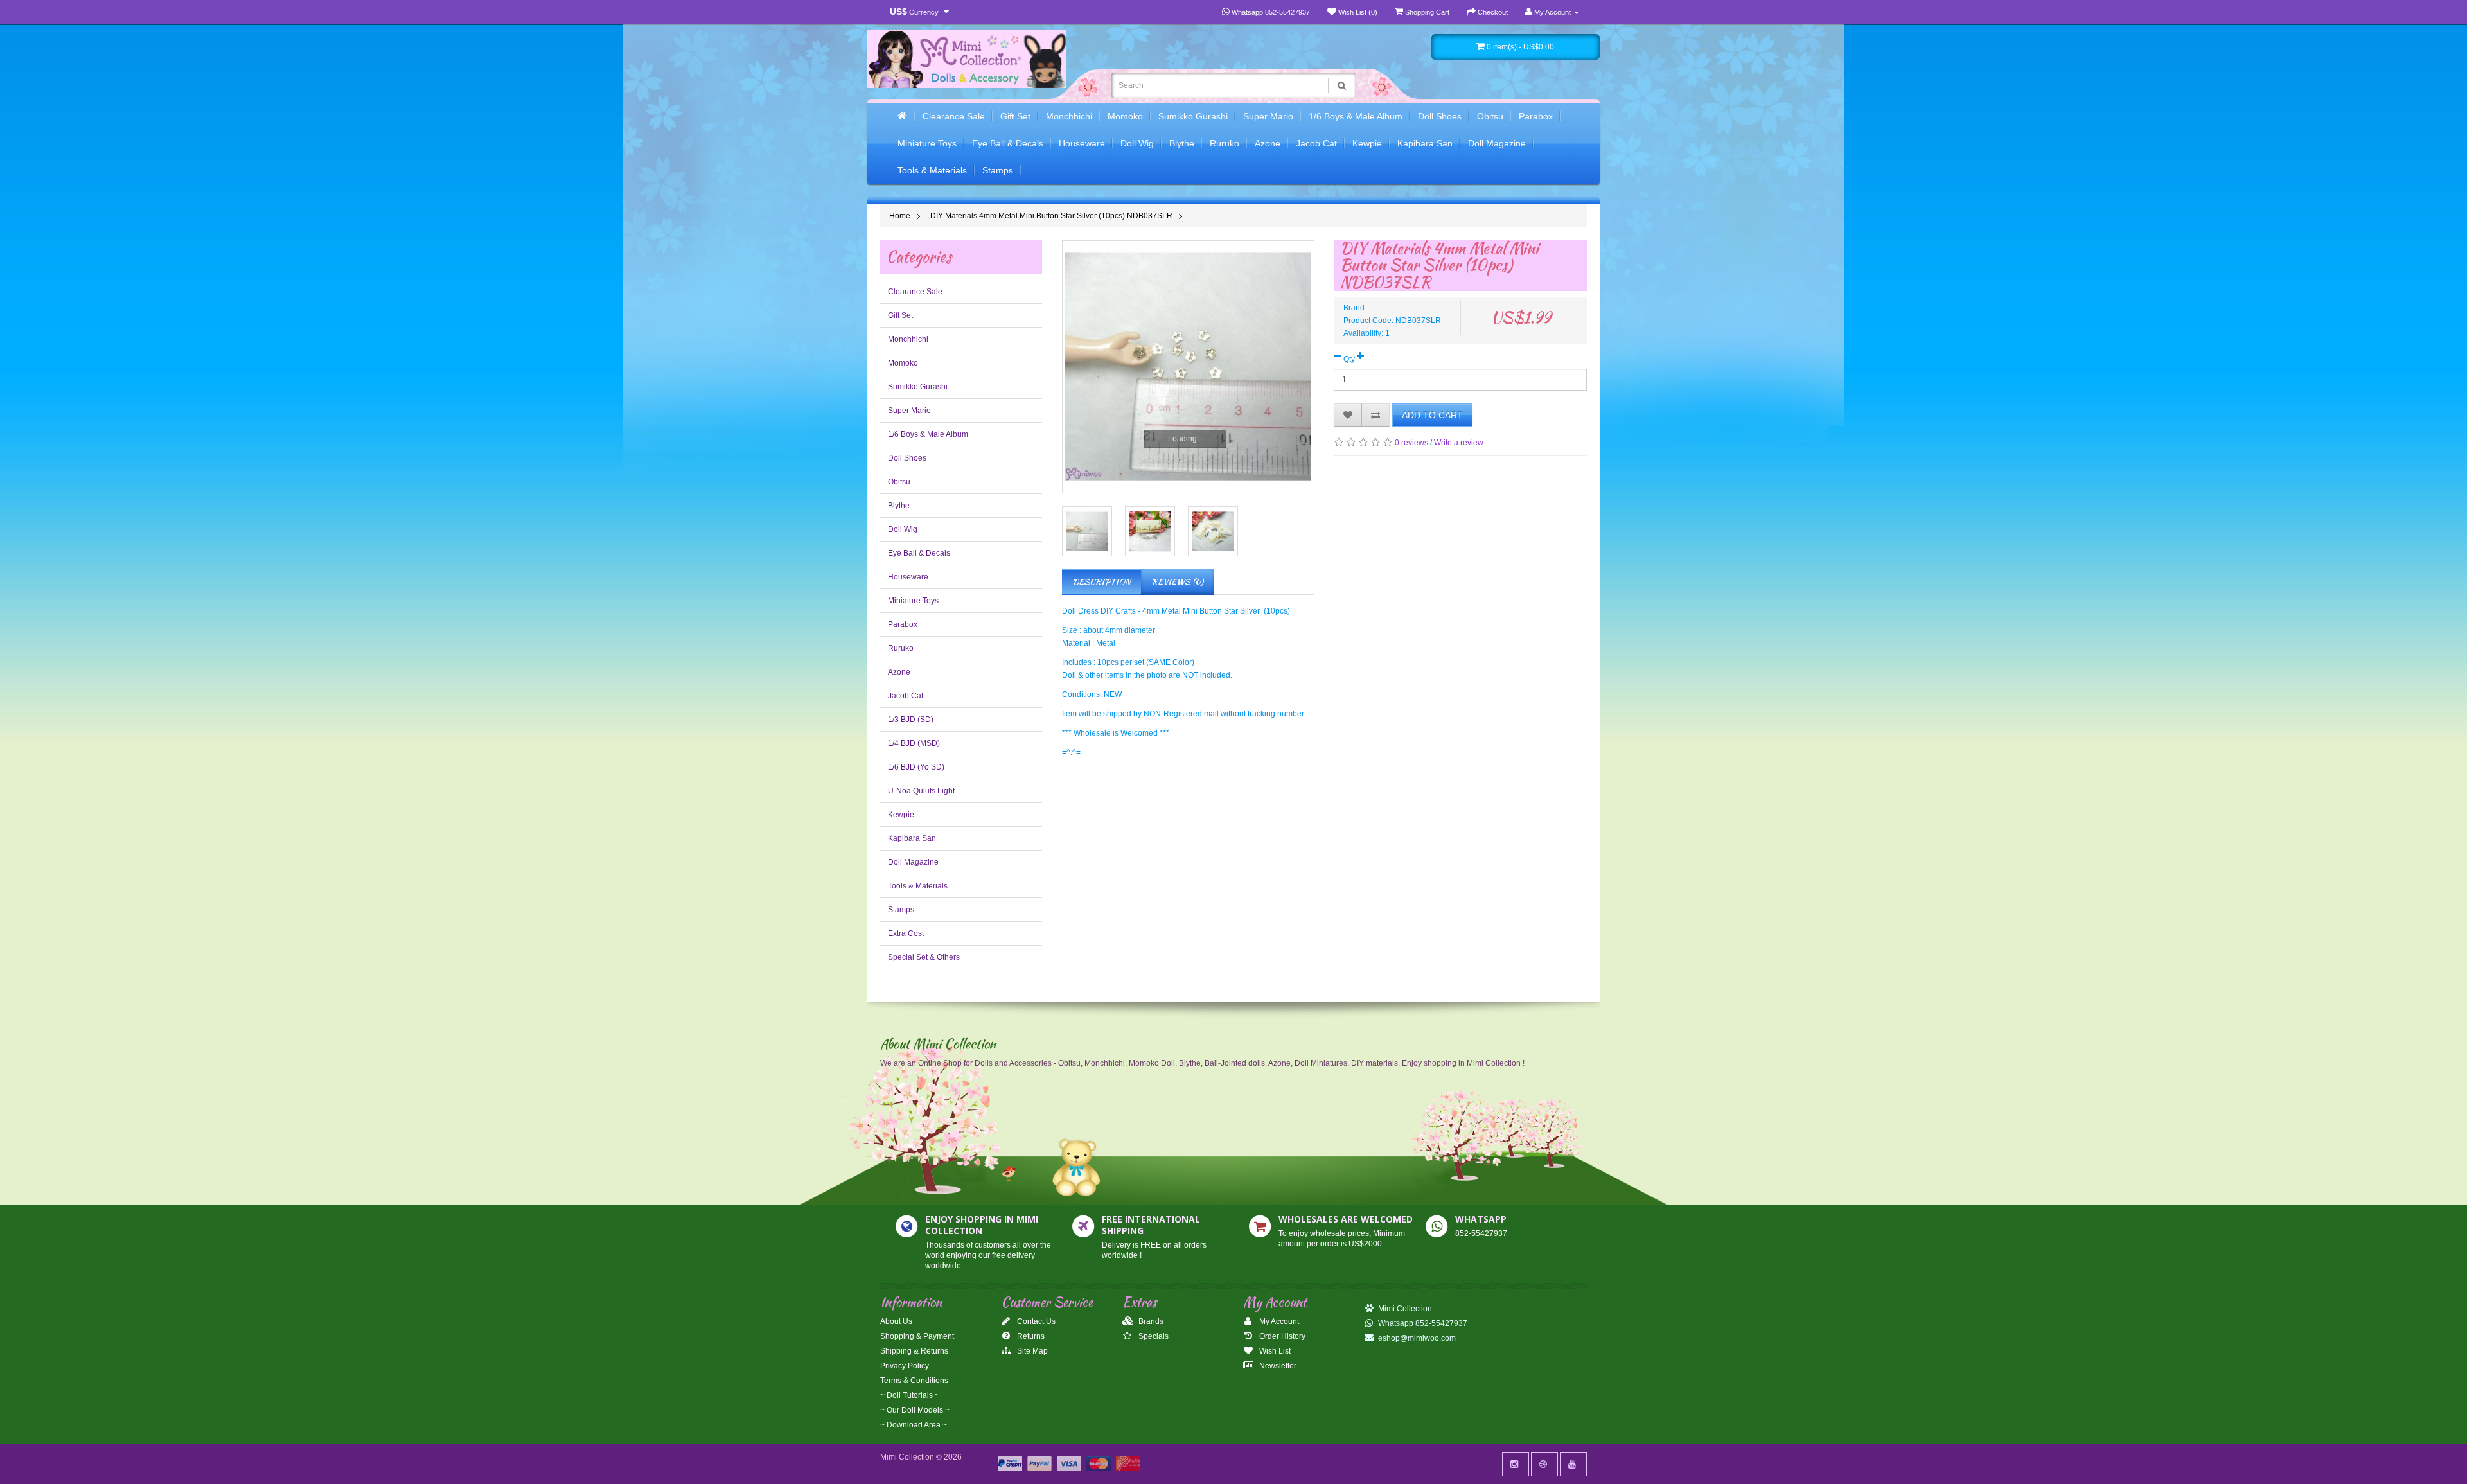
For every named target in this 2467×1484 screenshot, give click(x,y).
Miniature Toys (927, 143)
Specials (1153, 1336)
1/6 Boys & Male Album (1356, 116)
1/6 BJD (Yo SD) (916, 767)
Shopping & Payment (917, 1336)
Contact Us (1035, 1321)
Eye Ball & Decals (1008, 143)
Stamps (998, 170)
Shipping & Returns (914, 1351)
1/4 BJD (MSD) (914, 743)
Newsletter (1277, 1366)
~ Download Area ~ (914, 1425)
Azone (1268, 143)
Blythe (1182, 143)
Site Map (1031, 1351)
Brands (1150, 1321)
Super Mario (1268, 116)
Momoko (1125, 116)
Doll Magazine (1497, 143)
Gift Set (1015, 116)
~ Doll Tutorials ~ (910, 1395)
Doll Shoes (1440, 116)
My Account (1278, 1321)
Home (900, 216)
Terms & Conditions (914, 1381)
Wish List (1274, 1351)
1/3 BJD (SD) (911, 720)
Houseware (1082, 143)
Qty (1349, 359)
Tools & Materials (932, 170)
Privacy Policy (905, 1366)
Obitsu (1490, 116)
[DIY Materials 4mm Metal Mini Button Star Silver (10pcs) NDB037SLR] (1087, 531)
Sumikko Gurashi (1193, 116)
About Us (896, 1321)
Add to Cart (1432, 415)
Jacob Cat (1316, 143)
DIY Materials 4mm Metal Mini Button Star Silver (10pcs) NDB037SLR (1051, 216)
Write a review (1459, 443)
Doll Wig (1137, 143)
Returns (1030, 1336)
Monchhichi (1069, 116)
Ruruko (1225, 143)
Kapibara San (1425, 143)
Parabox (1536, 116)
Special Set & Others (924, 957)
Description (1101, 582)
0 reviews (1411, 443)
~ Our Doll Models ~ (915, 1410)
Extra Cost (906, 933)
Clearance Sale (954, 116)
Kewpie (1367, 143)
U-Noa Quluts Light (921, 791)
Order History (1281, 1336)
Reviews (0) (1177, 582)
